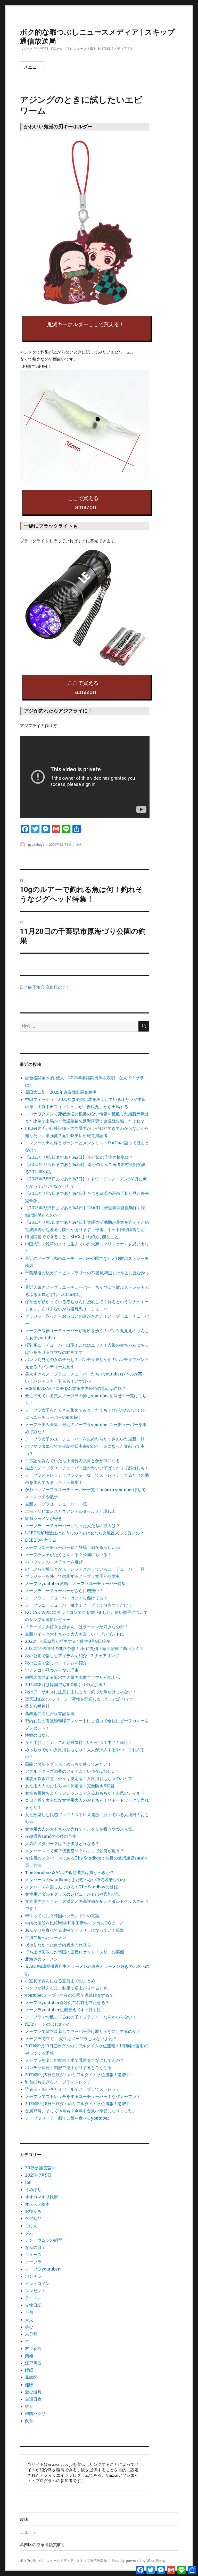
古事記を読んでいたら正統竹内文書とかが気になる (72, 1461)
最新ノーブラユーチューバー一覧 (56, 1504)
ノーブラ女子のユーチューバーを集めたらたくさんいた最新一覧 (85, 1439)
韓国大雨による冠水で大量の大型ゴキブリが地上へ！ (75, 1677)
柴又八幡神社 (37, 1706)
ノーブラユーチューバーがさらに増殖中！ (64, 1591)
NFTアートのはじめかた (48, 2024)
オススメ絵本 (37, 2204)
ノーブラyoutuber (42, 2269)
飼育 (29, 2421)
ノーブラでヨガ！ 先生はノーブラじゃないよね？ (71, 2039)
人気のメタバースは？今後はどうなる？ (62, 1844)
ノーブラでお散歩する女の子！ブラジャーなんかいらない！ (81, 2017)
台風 (29, 2312)
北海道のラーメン (42, 1959)
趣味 (29, 2385)
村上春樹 (33, 2348)
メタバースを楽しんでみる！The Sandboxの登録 (71, 1887)
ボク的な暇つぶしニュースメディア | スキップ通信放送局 (97, 36)
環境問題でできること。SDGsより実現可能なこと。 (74, 1237)
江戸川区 (33, 2363)
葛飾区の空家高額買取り (43, 2544)
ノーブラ (33, 2262)
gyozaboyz (36, 844)
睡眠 (29, 2370)
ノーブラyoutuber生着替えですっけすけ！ (65, 2010)
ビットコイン (37, 2283)
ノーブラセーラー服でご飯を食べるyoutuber (67, 2118)
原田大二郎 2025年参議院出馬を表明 (63, 1092)
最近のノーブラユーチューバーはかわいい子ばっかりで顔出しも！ (87, 1468)
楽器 (29, 2356)
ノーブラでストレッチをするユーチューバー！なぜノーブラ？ (83, 2096)
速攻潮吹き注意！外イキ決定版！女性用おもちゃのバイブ (79, 1778)
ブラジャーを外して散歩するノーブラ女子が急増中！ (75, 1576)
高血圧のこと (58, 987)
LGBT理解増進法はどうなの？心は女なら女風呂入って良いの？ (84, 1533)
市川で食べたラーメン (46, 1937)
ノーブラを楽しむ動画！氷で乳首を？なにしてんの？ (75, 2060)
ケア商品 (33, 2218)
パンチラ (33, 2276)
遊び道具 (33, 2392)
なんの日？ (35, 2247)
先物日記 (33, 2305)
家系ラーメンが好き (44, 1518)
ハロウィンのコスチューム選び (54, 1562)
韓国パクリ (35, 2413)
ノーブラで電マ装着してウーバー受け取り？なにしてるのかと (83, 2031)
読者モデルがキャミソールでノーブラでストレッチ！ (75, 2089)
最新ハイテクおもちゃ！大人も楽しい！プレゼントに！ (77, 1634)
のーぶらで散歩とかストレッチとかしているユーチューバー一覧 (85, 1569)
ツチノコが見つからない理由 (52, 1670)
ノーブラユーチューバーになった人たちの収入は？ (72, 1526)
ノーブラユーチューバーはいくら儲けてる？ (66, 1598)
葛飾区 (31, 2377)
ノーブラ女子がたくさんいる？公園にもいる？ (68, 1555)
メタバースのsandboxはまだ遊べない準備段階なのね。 (77, 1880)
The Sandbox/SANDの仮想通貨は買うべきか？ (69, 1872)
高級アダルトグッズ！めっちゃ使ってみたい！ (68, 1764)
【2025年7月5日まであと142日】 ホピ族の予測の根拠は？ (79, 1157)
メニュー (32, 67)
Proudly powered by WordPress (138, 2561)
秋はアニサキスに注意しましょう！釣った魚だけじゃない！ (81, 1692)
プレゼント (35, 2291)
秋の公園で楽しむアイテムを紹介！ (58, 1663)
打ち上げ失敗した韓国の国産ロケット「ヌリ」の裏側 (75, 1952)
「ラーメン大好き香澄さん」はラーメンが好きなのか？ (77, 1627)
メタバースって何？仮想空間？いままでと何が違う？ (75, 1851)
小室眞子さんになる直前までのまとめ (60, 1981)
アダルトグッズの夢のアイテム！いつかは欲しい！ (72, 1771)
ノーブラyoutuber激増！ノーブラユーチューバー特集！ (77, 1583)
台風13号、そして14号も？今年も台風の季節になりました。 (81, 2111)
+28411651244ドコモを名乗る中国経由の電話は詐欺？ (75, 1388)
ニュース (33, 2255)
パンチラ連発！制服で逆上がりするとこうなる (68, 2067)
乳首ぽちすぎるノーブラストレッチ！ (60, 2082)
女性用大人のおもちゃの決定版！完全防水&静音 (70, 1786)
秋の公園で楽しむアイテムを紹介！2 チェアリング (72, 1656)
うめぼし (33, 2189)
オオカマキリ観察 (42, 2197)
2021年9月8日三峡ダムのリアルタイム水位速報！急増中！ (80, 2104)
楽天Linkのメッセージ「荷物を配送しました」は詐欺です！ (81, 1699)
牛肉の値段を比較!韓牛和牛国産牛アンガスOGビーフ (74, 1923)
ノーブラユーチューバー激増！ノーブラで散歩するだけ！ (79, 1605)
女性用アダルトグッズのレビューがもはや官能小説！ (75, 1894)
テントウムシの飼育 (44, 2240)
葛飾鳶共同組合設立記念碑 (50, 1713)
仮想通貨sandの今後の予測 (51, 1836)
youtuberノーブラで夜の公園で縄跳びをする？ (69, 1995)
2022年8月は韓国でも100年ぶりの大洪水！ (66, 1685)
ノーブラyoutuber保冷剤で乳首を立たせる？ (67, 2002)
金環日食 (33, 2399)
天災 (29, 2320)
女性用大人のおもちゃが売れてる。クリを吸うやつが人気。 (81, 1829)
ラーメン (33, 2298)
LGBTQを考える (41, 1540)
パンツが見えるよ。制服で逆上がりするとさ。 (68, 1988)
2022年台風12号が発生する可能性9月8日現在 (68, 1641)
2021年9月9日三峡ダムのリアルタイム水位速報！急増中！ (80, 2075)
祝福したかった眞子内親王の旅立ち (58, 1945)
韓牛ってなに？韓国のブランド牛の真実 (62, 1916)
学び (29, 2327)
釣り (80, 844)
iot (28, 2182)
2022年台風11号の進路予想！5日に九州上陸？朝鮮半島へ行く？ (84, 1648)
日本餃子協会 (32, 987)
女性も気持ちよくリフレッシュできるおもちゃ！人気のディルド (85, 1793)
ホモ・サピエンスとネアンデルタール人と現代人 (70, 1511)
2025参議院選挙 (40, 2168)
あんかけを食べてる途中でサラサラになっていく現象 (75, 1930)
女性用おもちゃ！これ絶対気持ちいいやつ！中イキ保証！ (79, 1742)
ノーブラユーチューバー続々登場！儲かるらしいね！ (75, 1547)
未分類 (31, 2334)
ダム (29, 2233)
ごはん (31, 2226)
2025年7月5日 (38, 2175)
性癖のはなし (37, 1735)
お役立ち (33, 2211)
